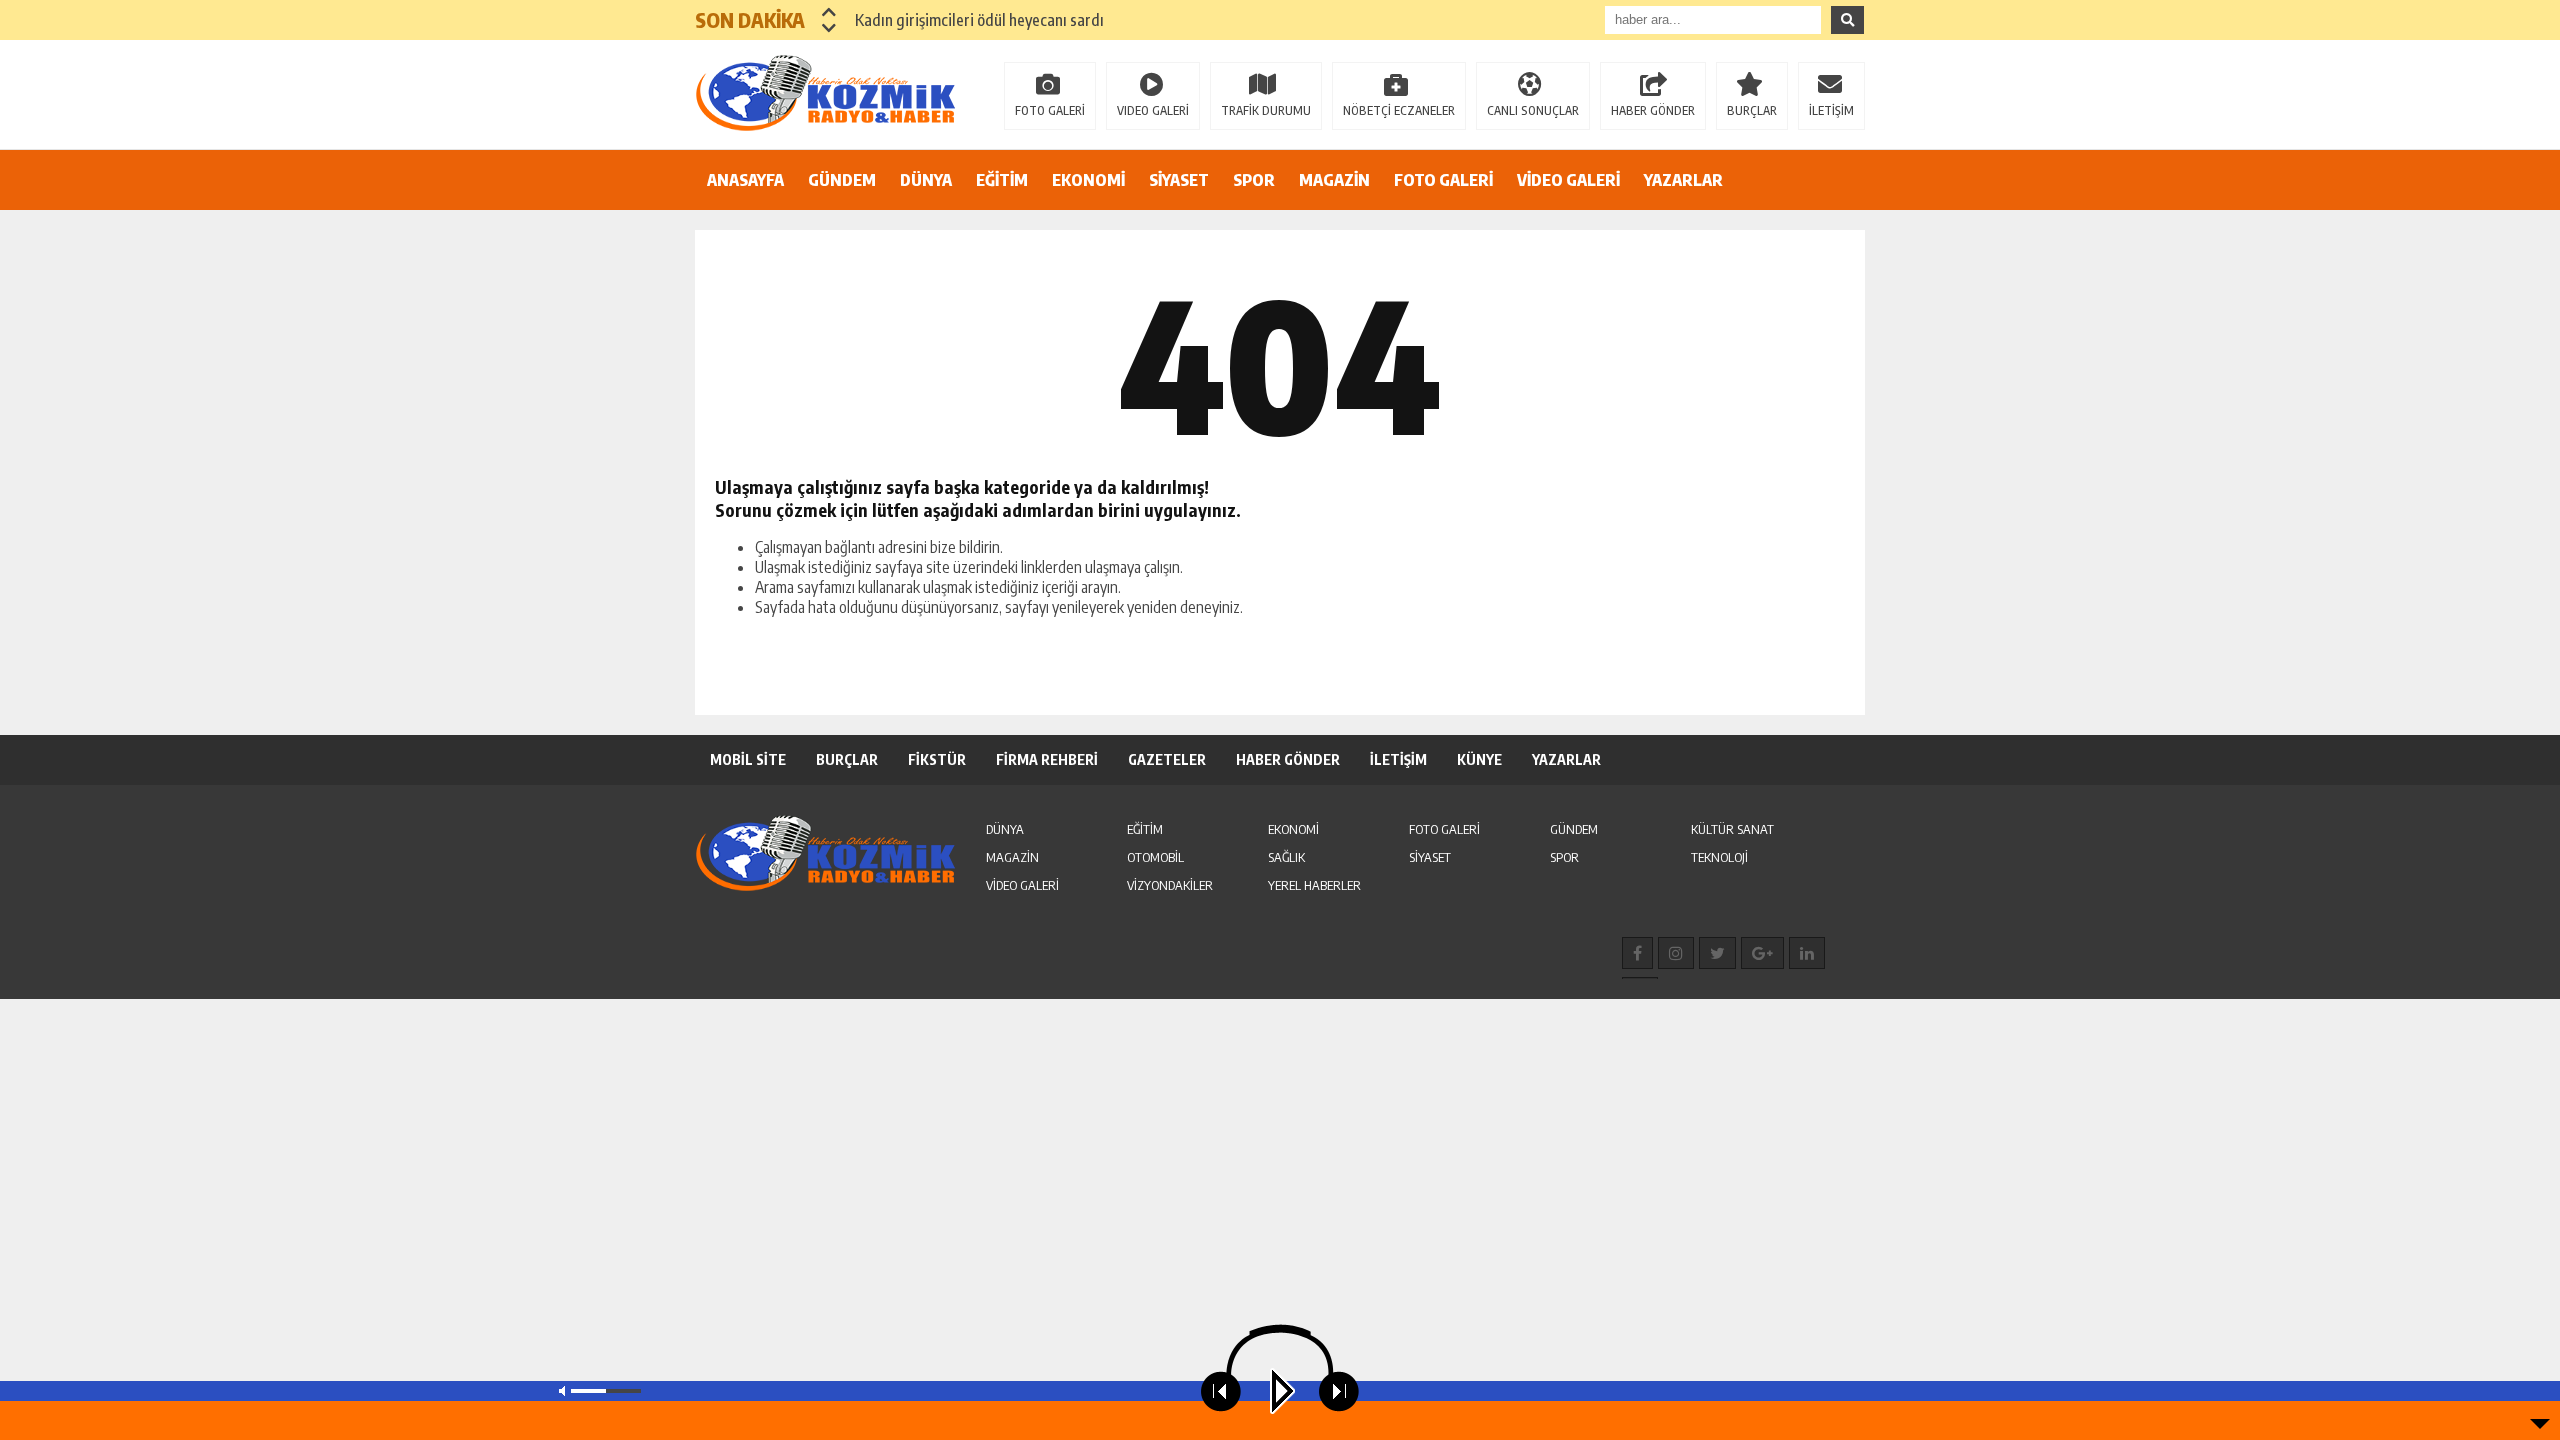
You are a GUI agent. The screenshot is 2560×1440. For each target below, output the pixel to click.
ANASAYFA (745, 180)
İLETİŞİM (1831, 110)
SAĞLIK (1286, 857)
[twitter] (1717, 953)
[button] (829, 12)
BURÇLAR (1752, 110)
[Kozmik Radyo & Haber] (825, 93)
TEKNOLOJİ (1719, 857)
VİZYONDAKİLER (1170, 885)
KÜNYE (1479, 759)
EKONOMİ (1088, 180)
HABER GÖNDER (1653, 110)
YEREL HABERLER (1314, 885)
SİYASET (1179, 180)
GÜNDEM (842, 180)
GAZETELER (1167, 759)
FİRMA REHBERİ (1047, 759)
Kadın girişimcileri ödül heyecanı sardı (979, 20)
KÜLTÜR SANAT (1732, 829)
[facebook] (1637, 953)
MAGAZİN (1334, 180)
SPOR (1254, 180)
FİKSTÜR (937, 759)
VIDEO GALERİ (1153, 110)
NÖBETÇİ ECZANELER (1399, 110)
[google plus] (1762, 953)
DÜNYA (926, 180)
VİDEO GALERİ (1568, 180)
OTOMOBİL (1155, 857)
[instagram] (1676, 953)
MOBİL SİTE (748, 759)
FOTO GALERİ (1050, 110)
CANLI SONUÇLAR (1533, 110)
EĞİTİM (1002, 180)
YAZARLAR (1683, 180)
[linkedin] (1807, 953)
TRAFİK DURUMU (1266, 110)
